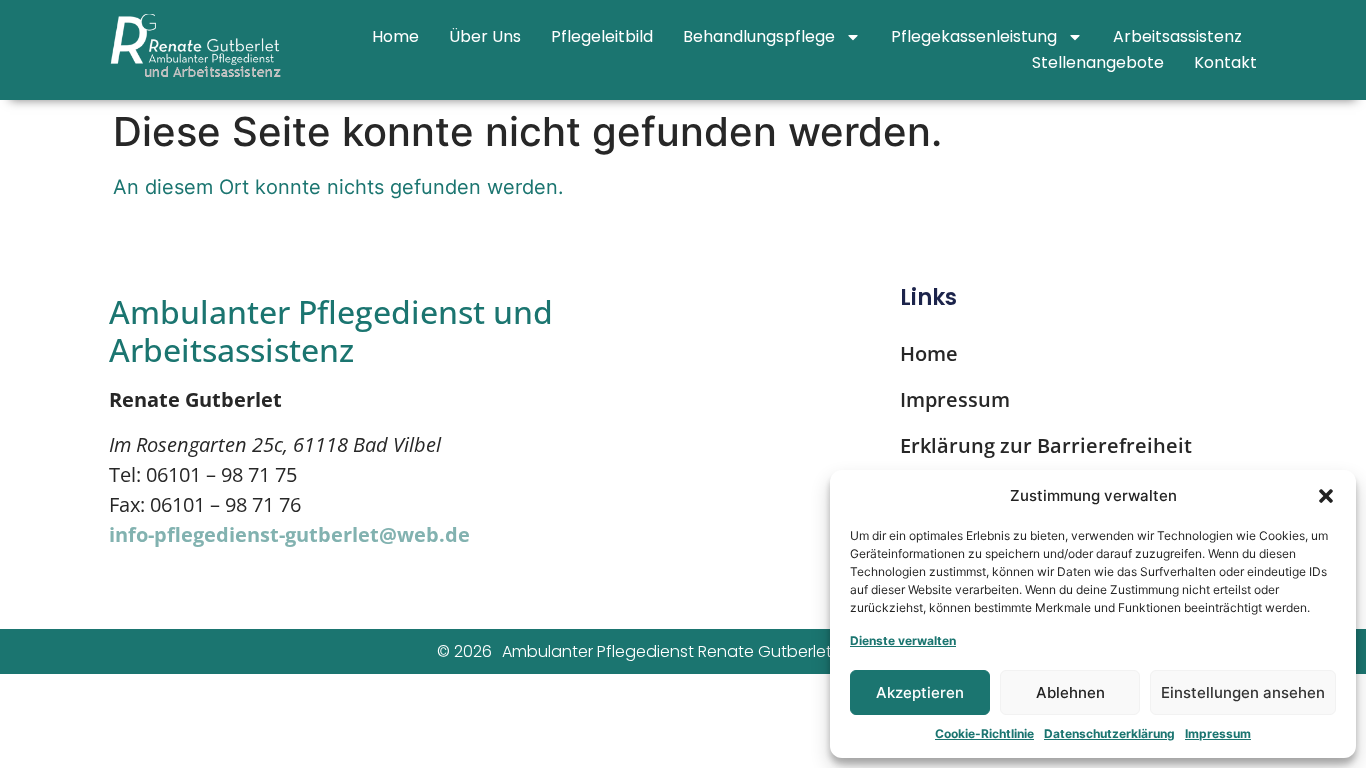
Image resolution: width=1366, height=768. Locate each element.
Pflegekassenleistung (974, 36)
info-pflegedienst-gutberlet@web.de (289, 534)
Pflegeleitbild (602, 36)
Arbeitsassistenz (1177, 36)
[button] (1326, 496)
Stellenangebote (1098, 62)
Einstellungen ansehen (1243, 692)
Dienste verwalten (903, 640)
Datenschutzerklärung (1109, 733)
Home (395, 36)
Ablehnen (1070, 692)
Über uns (485, 36)
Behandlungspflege (759, 36)
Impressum (1218, 733)
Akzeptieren (920, 692)
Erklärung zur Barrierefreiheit (1046, 445)
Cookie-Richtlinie (984, 733)
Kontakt (1225, 62)
